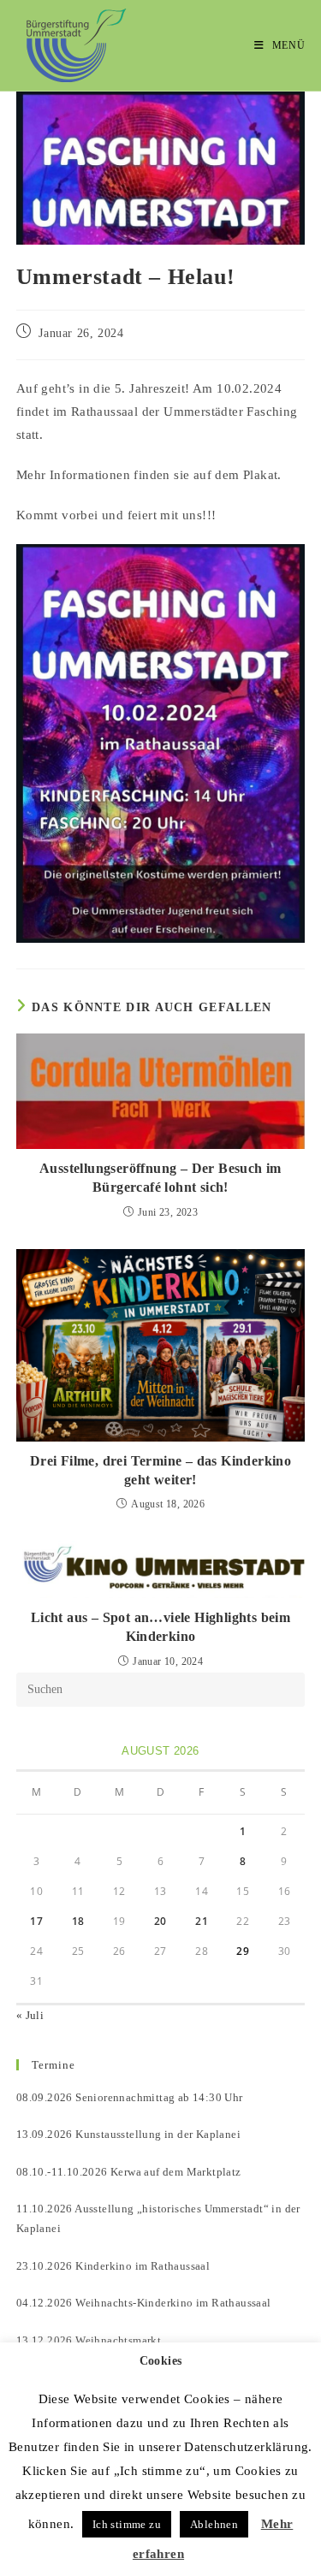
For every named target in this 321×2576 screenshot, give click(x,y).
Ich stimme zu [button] (127, 2524)
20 (160, 1921)
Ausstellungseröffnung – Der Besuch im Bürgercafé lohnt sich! (160, 1178)
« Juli (30, 2015)
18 (78, 1921)
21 (202, 1921)
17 (36, 1921)
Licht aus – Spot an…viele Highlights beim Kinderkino (160, 1627)
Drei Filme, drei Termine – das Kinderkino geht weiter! (160, 1470)
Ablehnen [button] (214, 2524)
